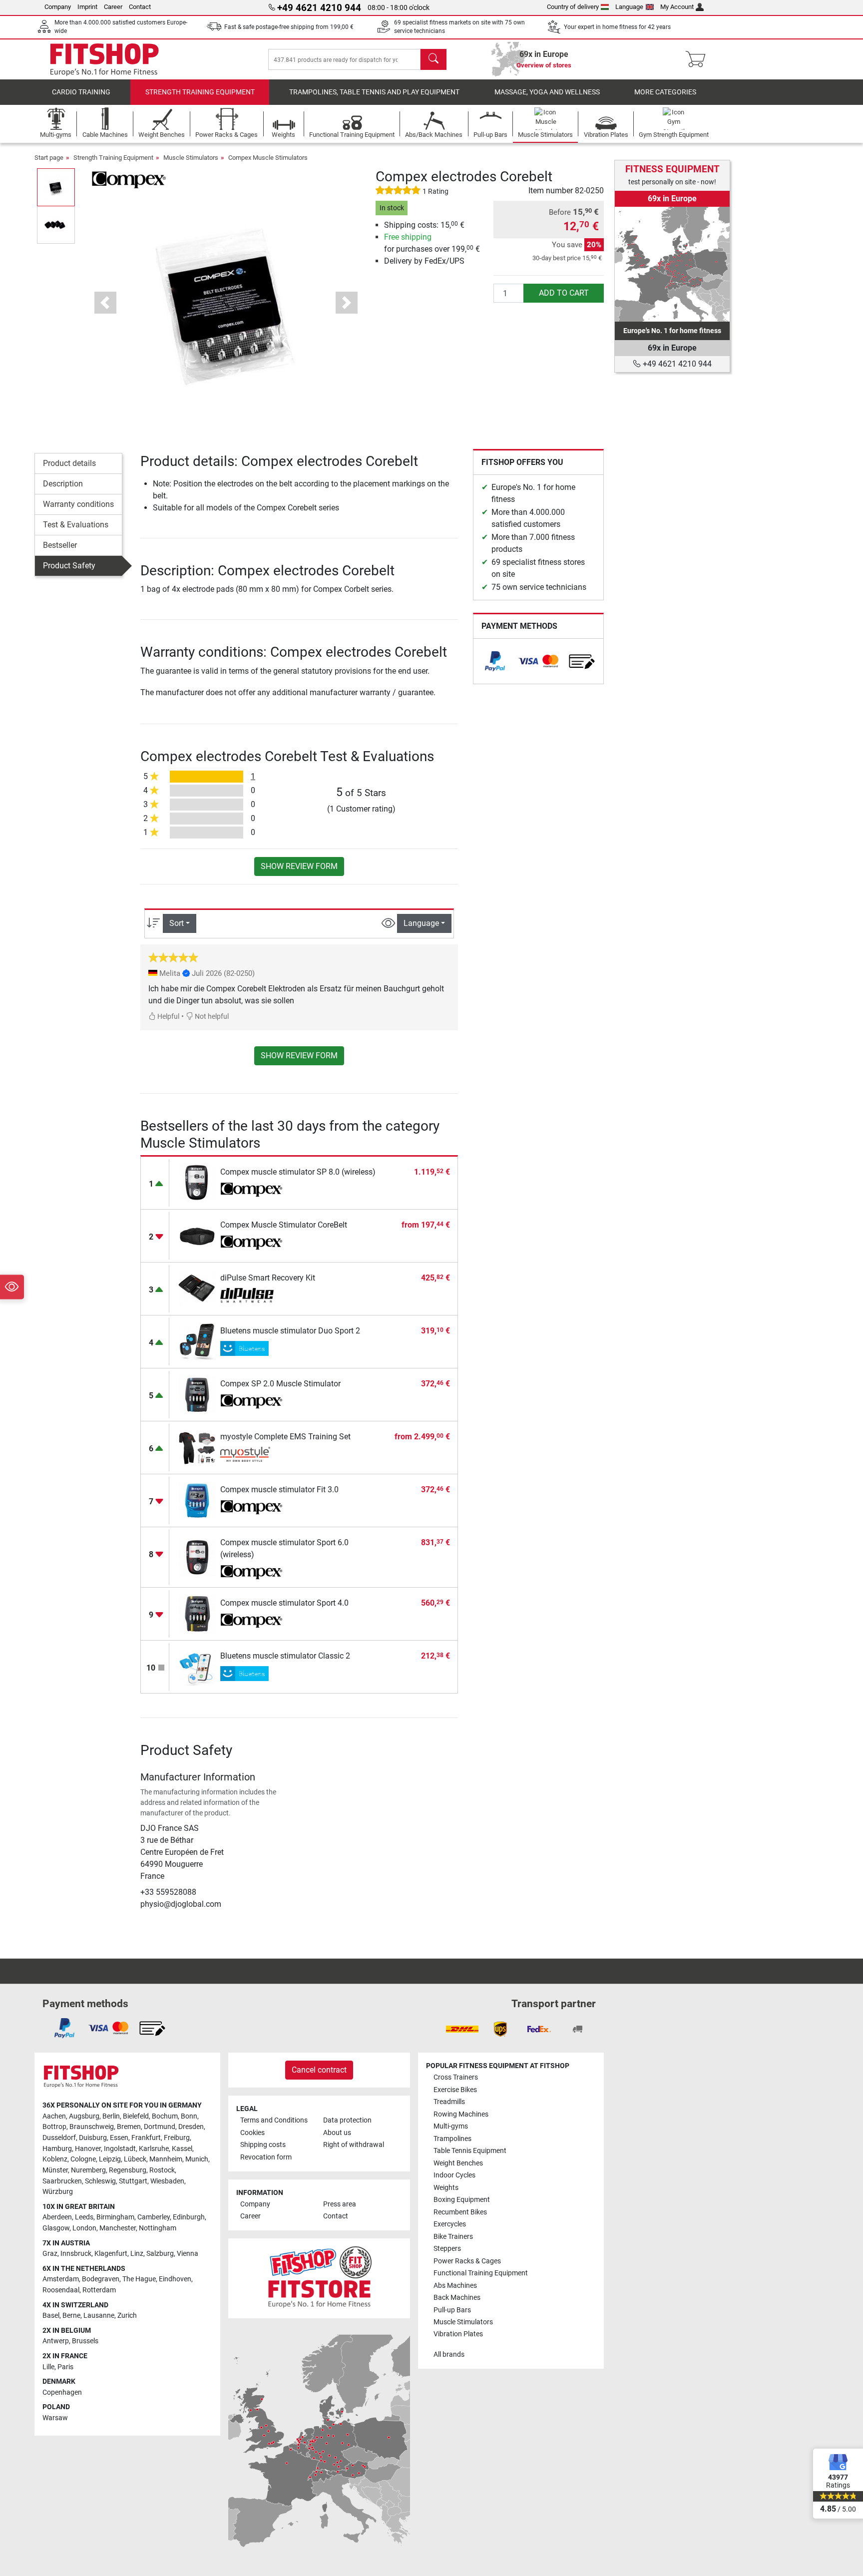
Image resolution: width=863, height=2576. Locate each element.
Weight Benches (458, 2163)
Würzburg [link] (58, 2192)
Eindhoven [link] (175, 2279)
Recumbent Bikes (460, 2212)
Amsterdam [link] (61, 2279)
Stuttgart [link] (133, 2181)
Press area (340, 2204)
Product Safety (69, 566)
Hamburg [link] (57, 2149)
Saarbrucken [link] (62, 2181)
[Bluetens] (251, 1348)
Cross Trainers (456, 2077)
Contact (140, 7)
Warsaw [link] (55, 2418)
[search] (433, 59)
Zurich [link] (127, 2316)
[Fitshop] (104, 59)
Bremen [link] (129, 2127)
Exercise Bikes (455, 2090)
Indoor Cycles (454, 2175)
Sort (177, 923)
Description (63, 484)
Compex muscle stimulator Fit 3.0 (279, 1490)
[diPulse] (251, 1295)
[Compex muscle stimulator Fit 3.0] (197, 1500)
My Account (677, 7)
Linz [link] (137, 2254)
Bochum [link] (165, 2116)
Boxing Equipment (462, 2200)
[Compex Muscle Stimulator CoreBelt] (197, 1235)
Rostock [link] (162, 2170)
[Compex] (129, 179)
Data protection (347, 2120)
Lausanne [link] (99, 2316)
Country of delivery (573, 7)
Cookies (252, 2133)
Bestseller (60, 545)
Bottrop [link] (54, 2127)
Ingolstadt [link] (120, 2149)
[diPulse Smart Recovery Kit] (197, 1288)
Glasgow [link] (56, 2228)
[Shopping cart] (698, 59)
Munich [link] (197, 2159)
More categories (665, 92)
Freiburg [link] (177, 2138)
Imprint (87, 7)
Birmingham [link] (115, 2217)
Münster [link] (55, 2170)
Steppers (447, 2249)
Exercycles (450, 2224)
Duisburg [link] (93, 2138)
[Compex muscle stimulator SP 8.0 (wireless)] (197, 1182)
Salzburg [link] (160, 2254)
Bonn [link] (189, 2116)
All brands (449, 2355)
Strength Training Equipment (200, 92)
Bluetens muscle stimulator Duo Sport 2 (290, 1331)
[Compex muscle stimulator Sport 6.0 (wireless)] (197, 1557)
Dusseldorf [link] (59, 2138)
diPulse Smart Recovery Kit (268, 1278)
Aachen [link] (54, 2116)
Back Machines (457, 2298)
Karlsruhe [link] (154, 2149)
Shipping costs (263, 2145)
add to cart (564, 293)
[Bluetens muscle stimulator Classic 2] (197, 1666)
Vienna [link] (188, 2254)
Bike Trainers (453, 2237)
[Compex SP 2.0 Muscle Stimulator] (197, 1394)
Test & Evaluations (76, 525)
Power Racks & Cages (467, 2261)
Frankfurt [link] (146, 2138)
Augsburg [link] (84, 2116)
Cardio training (81, 92)
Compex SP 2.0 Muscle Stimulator (280, 1384)
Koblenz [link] (55, 2159)
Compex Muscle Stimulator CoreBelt (284, 1225)
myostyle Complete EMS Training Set (285, 1437)
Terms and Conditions (274, 2120)
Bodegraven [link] (101, 2279)
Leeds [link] (84, 2217)
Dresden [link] (191, 2127)
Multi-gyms (451, 2126)
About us (337, 2133)
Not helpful (211, 1017)
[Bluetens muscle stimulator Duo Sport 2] (197, 1341)
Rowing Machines (461, 2114)
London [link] (84, 2228)
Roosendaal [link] (61, 2290)
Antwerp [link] (56, 2341)
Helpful (168, 1017)
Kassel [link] (182, 2149)
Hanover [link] (88, 2149)
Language (629, 7)
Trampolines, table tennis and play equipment (374, 92)
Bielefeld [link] (136, 2116)
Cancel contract (319, 2070)
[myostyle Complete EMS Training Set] (197, 1447)
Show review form (299, 866)
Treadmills (449, 2102)
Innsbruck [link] (76, 2254)
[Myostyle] (251, 1454)
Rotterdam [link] (99, 2290)
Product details (69, 463)
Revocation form (266, 2157)
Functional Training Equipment (481, 2273)
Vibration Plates (458, 2334)
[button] (56, 187)
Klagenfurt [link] (111, 2254)
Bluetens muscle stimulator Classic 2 (285, 1656)
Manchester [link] (118, 2228)
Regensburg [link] (128, 2170)
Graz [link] (50, 2254)
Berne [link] (71, 2316)
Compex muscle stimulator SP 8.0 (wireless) (298, 1172)
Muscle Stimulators (191, 158)
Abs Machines (455, 2286)
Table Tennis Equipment (470, 2151)
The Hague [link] (139, 2279)
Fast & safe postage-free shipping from (289, 27)
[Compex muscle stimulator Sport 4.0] (197, 1613)
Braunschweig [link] (92, 2127)
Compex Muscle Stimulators (268, 158)
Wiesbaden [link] (167, 2181)
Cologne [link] (83, 2159)
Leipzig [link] (110, 2159)
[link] (495, 661)
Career (113, 7)
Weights (446, 2188)
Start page (49, 158)
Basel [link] (51, 2316)
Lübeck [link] (135, 2159)
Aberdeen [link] (57, 2217)
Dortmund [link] (160, 2127)
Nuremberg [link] (88, 2170)
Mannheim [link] (166, 2159)
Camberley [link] (154, 2217)
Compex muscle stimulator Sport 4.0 (284, 1603)
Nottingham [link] (158, 2228)
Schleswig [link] (100, 2181)
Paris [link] (65, 2367)
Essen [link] (119, 2138)
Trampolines (452, 2139)
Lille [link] (48, 2367)
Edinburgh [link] (189, 2217)
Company (58, 7)
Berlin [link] (111, 2116)
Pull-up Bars (452, 2310)
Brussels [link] (85, 2341)
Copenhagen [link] (62, 2392)
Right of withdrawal (354, 2145)
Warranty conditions (78, 504)
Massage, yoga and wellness (547, 92)
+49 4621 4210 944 (676, 364)
